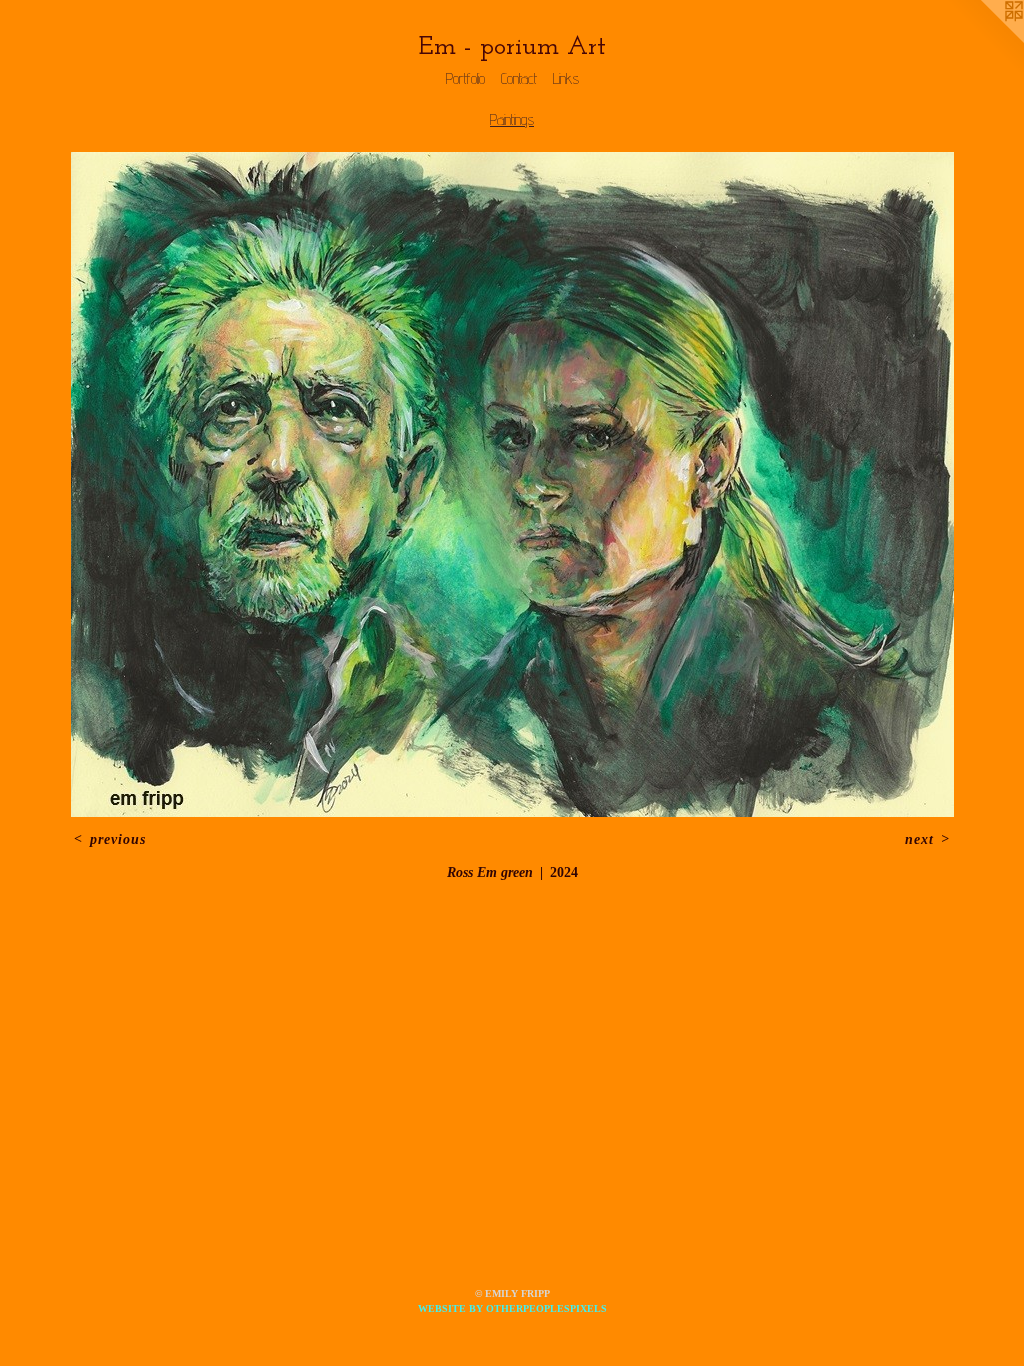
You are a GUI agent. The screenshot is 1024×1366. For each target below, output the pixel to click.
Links (566, 78)
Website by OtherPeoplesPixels (512, 1308)
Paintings (512, 119)
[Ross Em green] (512, 484)
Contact (519, 78)
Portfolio (465, 78)
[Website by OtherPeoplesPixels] (984, 40)
